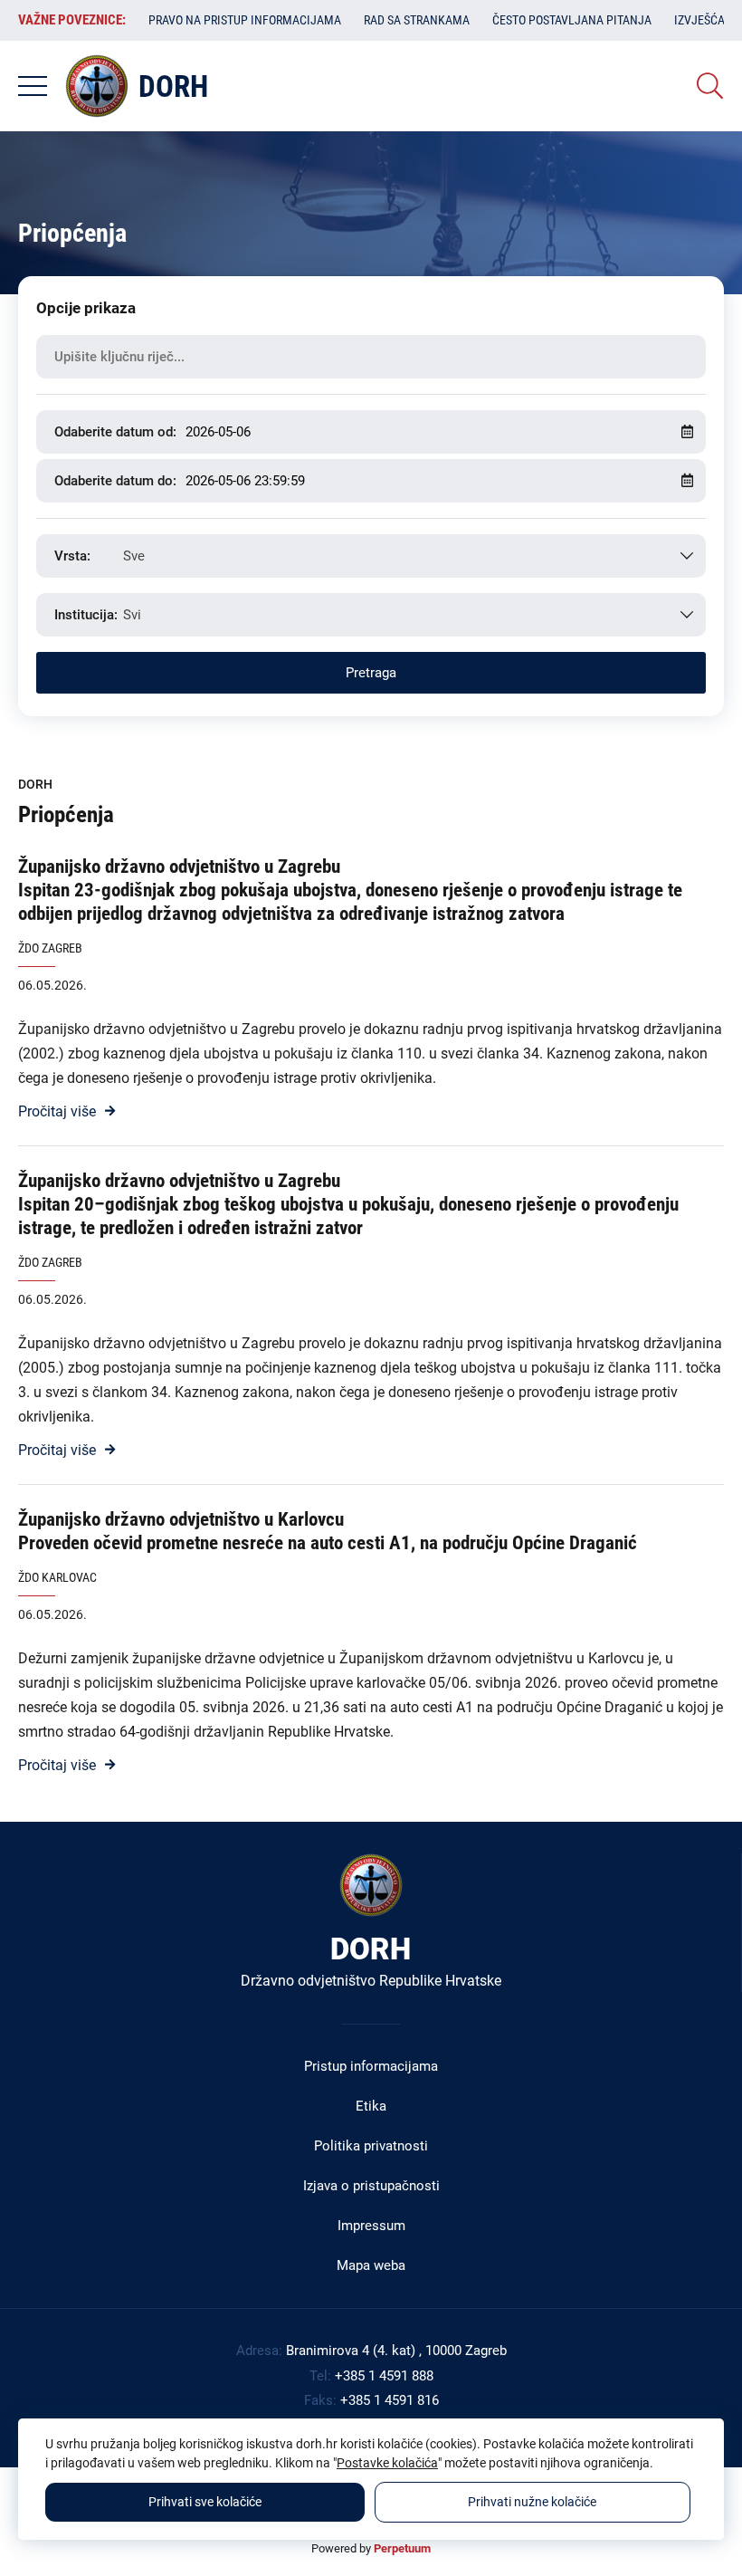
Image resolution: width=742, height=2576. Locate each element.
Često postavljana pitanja (572, 20)
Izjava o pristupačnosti (371, 2186)
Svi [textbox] (132, 615)
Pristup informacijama (371, 2066)
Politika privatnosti (371, 2146)
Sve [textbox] (134, 556)
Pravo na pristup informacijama (245, 20)
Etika (371, 2106)
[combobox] (371, 556)
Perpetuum (402, 2548)
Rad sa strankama (417, 20)
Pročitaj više (57, 1111)
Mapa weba (371, 2265)
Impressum (371, 2226)
